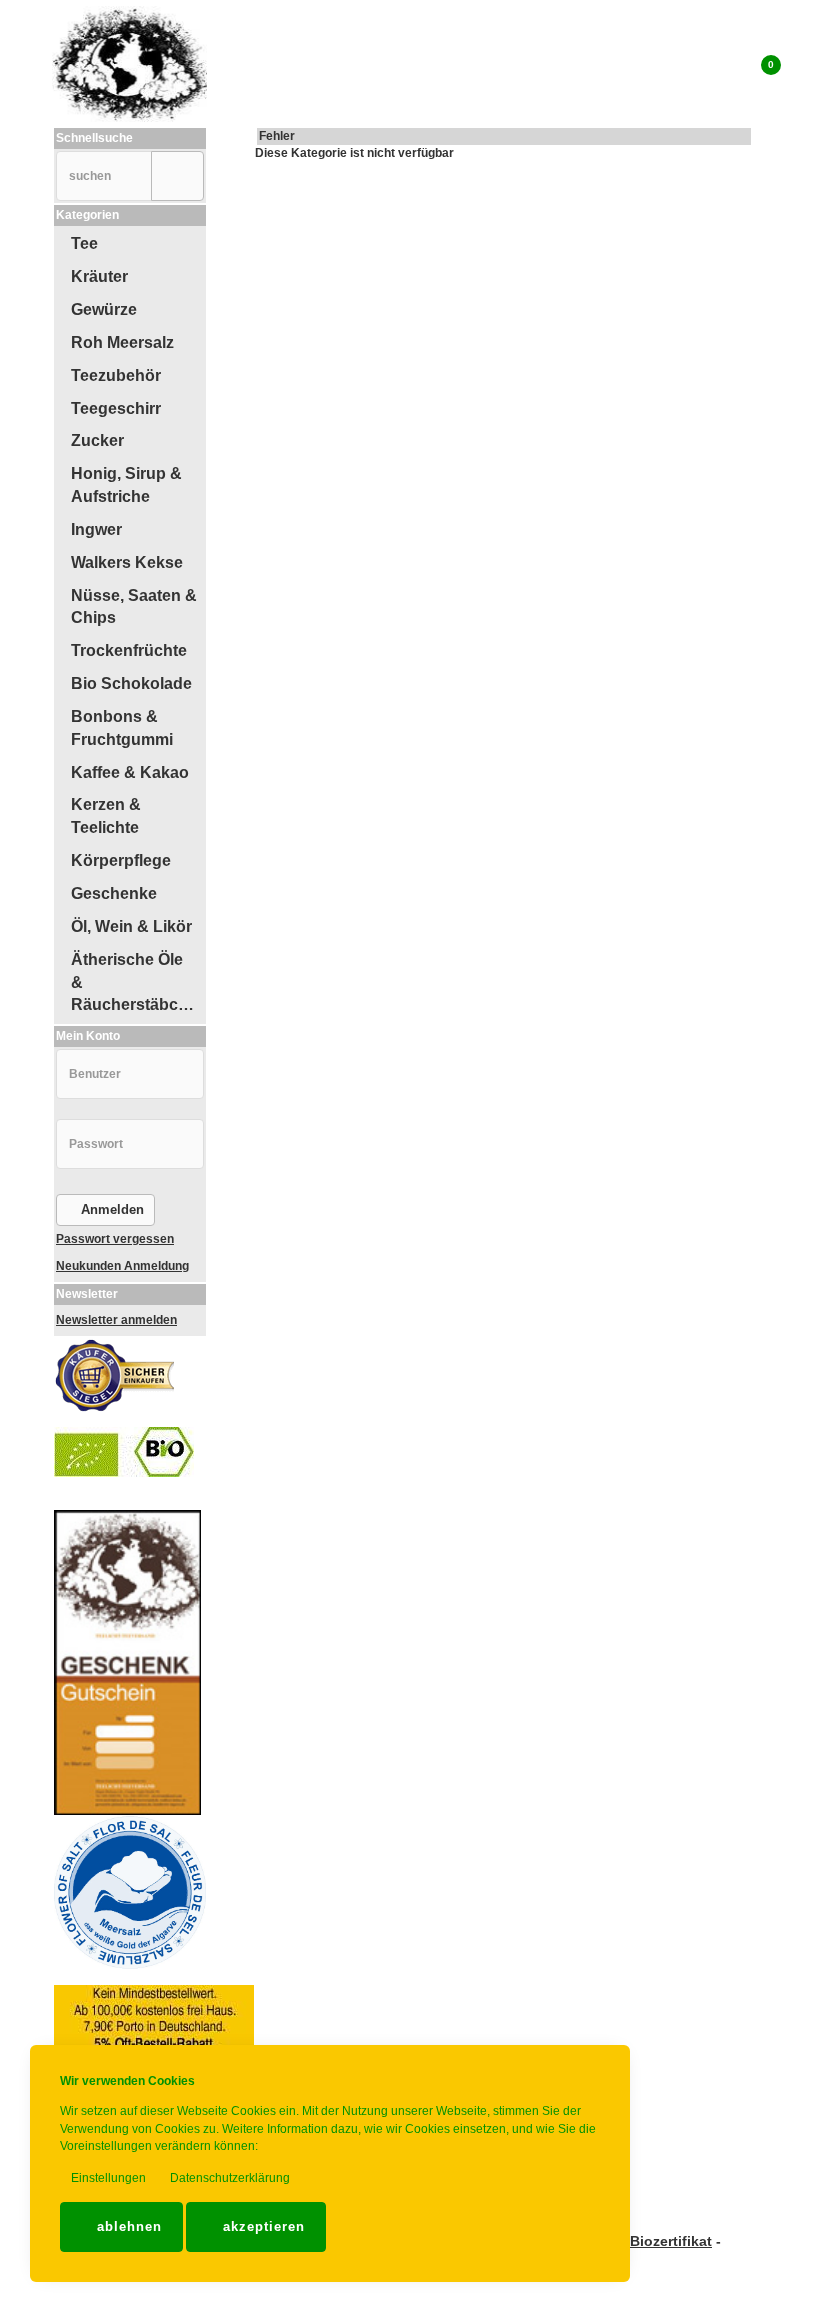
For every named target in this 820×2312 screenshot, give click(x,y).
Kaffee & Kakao (130, 772)
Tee (84, 243)
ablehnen (127, 2226)
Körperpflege (121, 860)
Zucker (97, 440)
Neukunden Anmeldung (122, 1266)
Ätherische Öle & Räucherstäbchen (137, 982)
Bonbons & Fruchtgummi (122, 728)
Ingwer (96, 529)
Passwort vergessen (115, 1239)
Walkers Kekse (127, 562)
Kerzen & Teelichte (106, 816)
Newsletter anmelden (116, 1320)
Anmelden (110, 1209)
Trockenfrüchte (129, 650)
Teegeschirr (116, 408)
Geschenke (114, 893)
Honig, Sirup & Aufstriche (126, 485)
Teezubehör (116, 375)
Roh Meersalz (122, 342)
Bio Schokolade (131, 683)
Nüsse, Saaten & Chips (134, 607)
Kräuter (99, 276)
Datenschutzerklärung (228, 2178)
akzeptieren (261, 2226)
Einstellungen (107, 2178)
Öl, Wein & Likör (131, 926)
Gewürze (104, 309)
